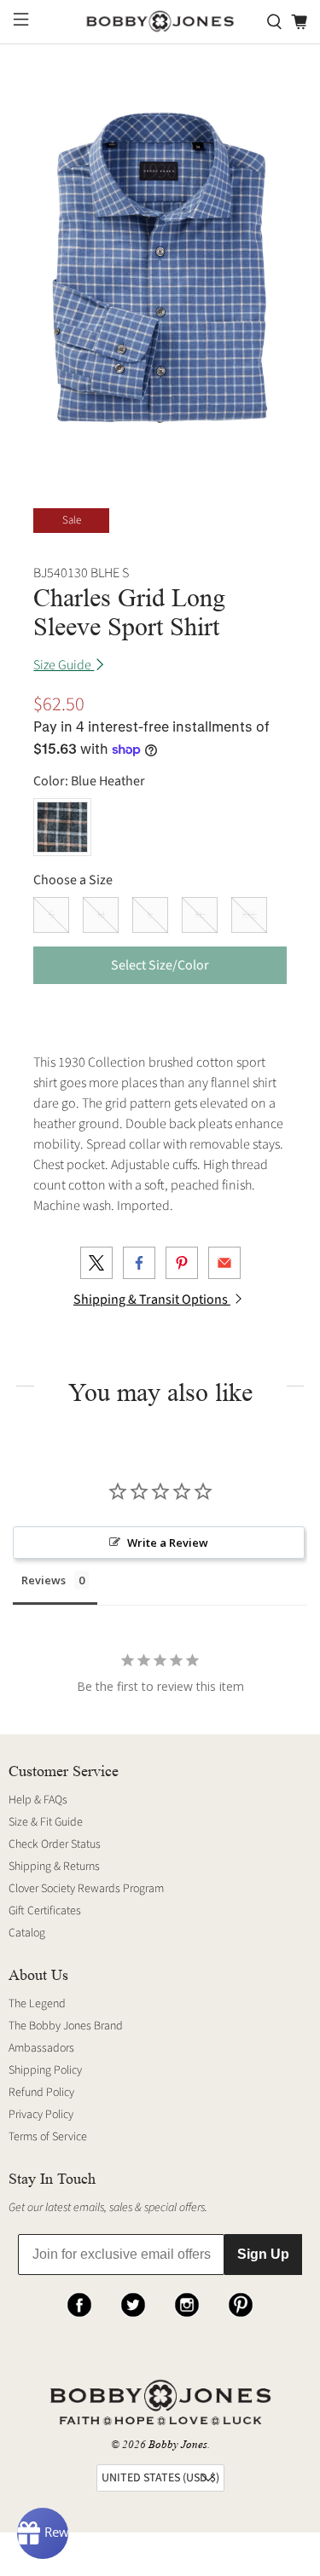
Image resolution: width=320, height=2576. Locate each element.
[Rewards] (43, 2533)
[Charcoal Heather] (62, 827)
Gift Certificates (45, 1911)
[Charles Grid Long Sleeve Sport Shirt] (160, 268)
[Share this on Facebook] (139, 1263)
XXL (249, 915)
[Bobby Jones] (160, 22)
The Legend (37, 2004)
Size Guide (64, 665)
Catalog (27, 1933)
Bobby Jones (178, 2444)
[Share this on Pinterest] (182, 1263)
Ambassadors (41, 2048)
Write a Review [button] (168, 1543)
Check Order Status (55, 1844)
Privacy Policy (41, 2115)
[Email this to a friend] (224, 1263)
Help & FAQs (38, 1800)
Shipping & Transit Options (152, 1300)
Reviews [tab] (44, 1580)
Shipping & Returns (54, 1867)
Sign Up (263, 2254)
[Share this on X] (96, 1263)
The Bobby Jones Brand (66, 2026)
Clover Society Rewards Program (86, 1889)
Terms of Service (48, 2137)
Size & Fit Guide (46, 1822)
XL (200, 915)
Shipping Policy (45, 2070)
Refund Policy (41, 2093)
